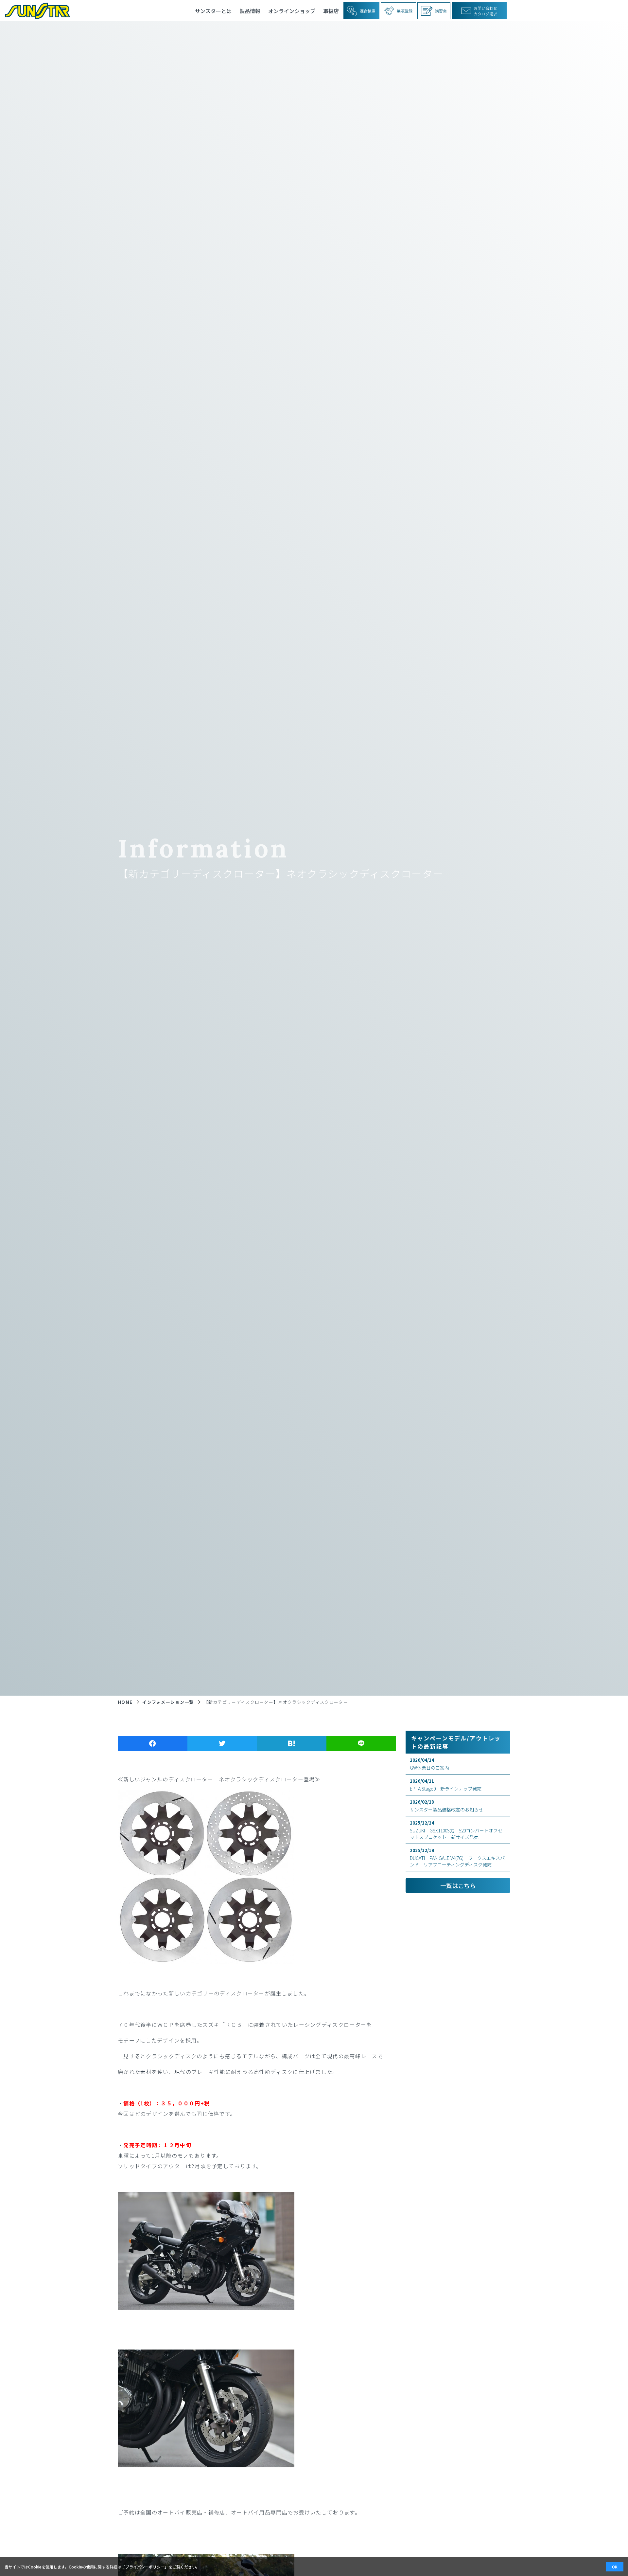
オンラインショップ (292, 11)
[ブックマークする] (292, 1743)
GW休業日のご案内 (429, 1764)
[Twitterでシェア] (222, 1743)
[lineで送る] (361, 1743)
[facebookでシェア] (153, 1743)
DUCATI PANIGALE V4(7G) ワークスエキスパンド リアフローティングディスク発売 (457, 1857)
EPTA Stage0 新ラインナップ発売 (446, 1785)
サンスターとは (213, 11)
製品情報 (250, 11)
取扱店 (331, 11)
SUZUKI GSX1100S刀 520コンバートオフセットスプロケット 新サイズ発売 (456, 1830)
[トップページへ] (35, 11)
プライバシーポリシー (145, 2567)
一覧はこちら (458, 1885)
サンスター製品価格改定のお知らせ (446, 1806)
